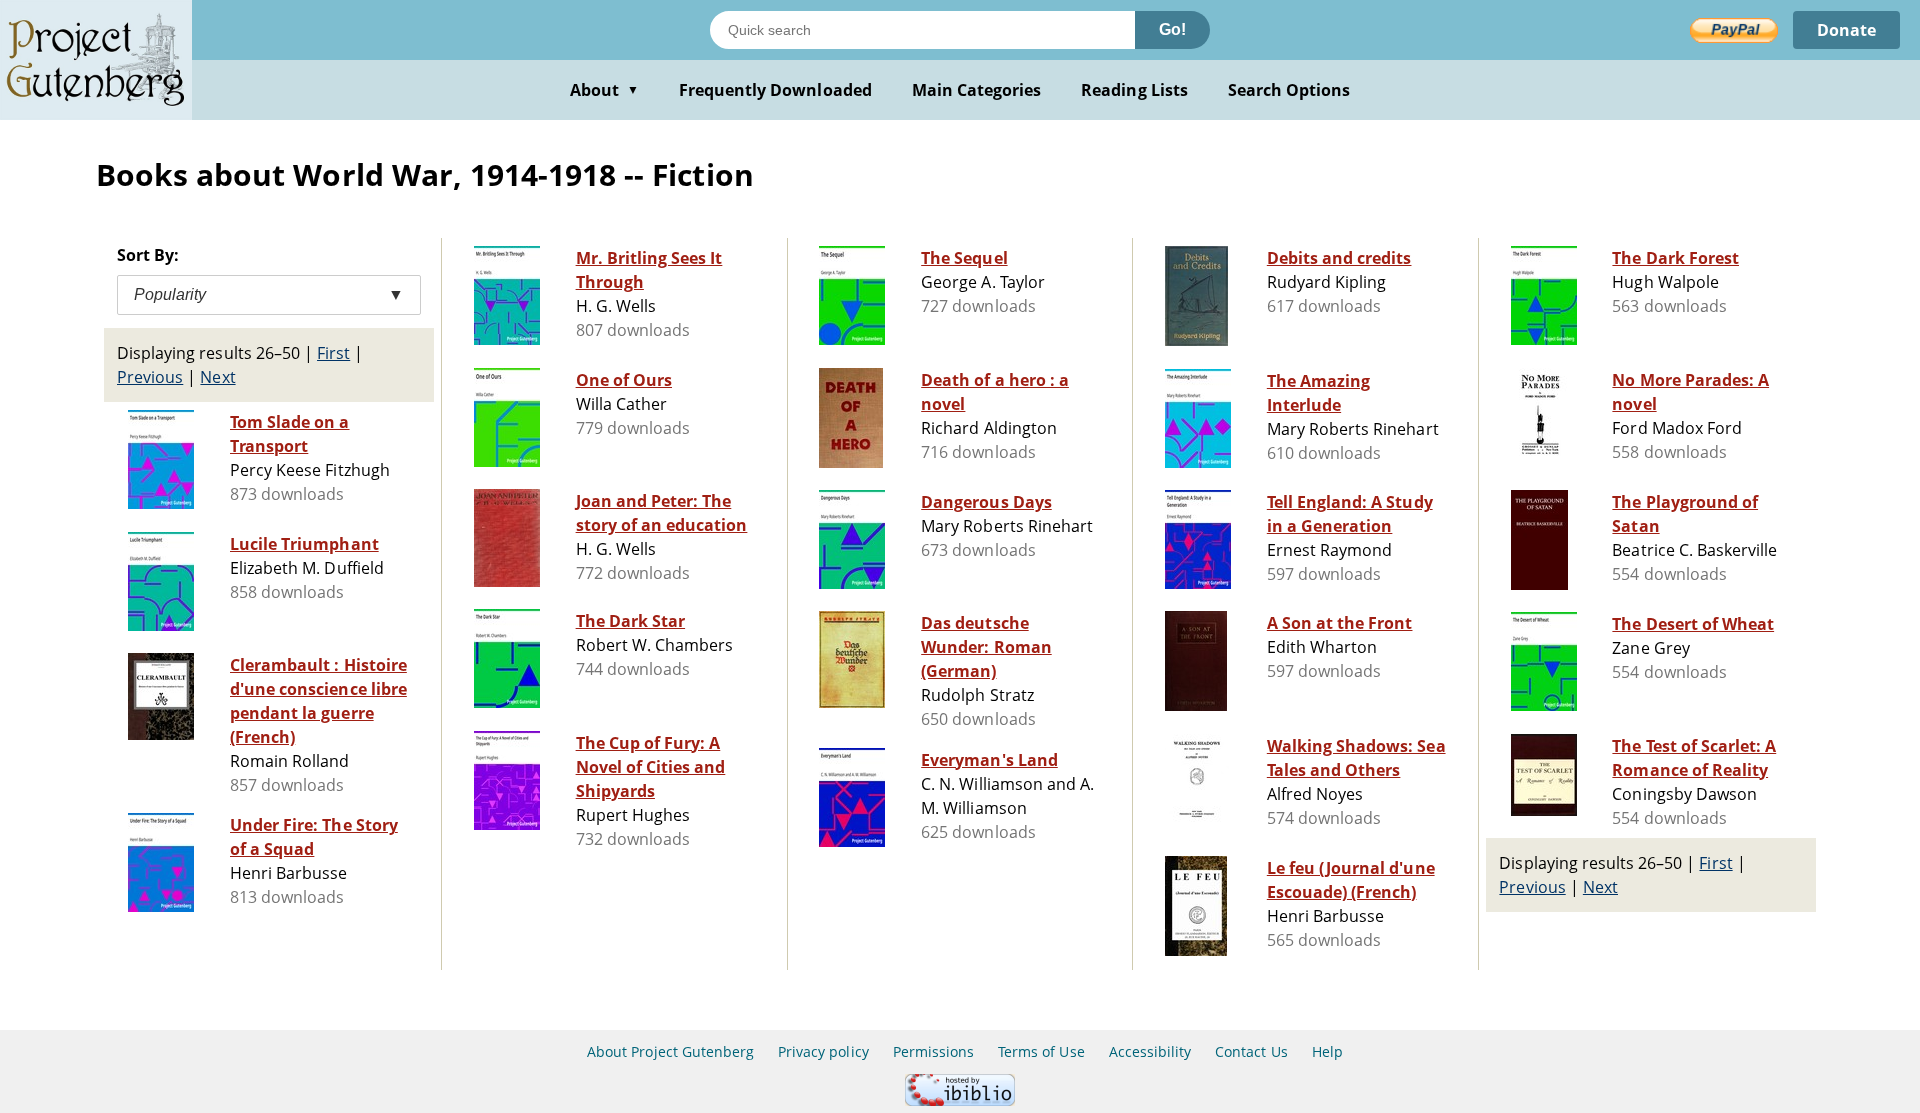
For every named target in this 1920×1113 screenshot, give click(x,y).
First (333, 353)
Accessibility (1150, 1051)
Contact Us (1251, 1051)
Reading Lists (1134, 90)
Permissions (933, 1051)
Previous (150, 377)
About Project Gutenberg (670, 1051)
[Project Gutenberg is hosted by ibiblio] (960, 1100)
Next (217, 377)
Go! (1172, 29)
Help (1327, 1051)
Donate (1846, 30)
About (604, 90)
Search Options (1289, 90)
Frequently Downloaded (775, 90)
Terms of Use (1041, 1051)
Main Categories (977, 90)
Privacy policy (823, 1051)
